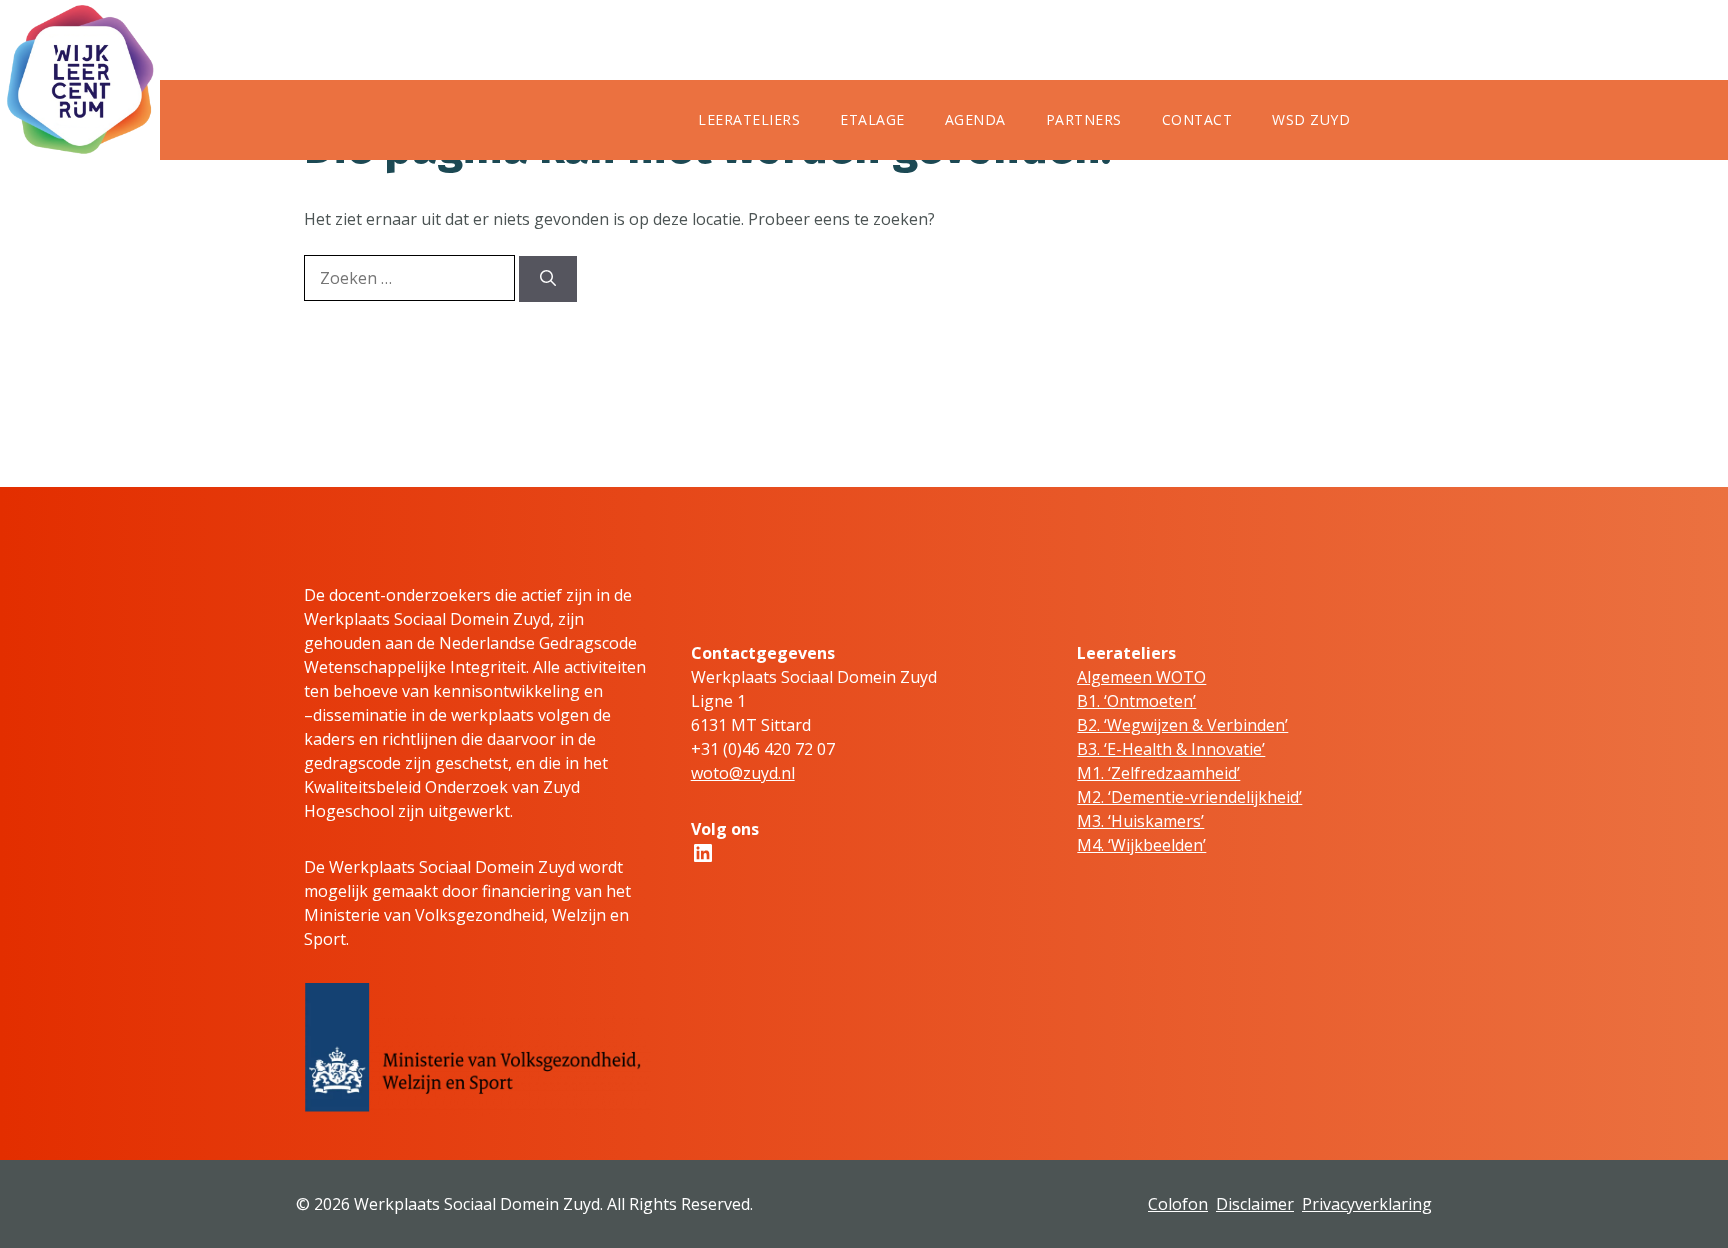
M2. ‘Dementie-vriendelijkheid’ (1189, 797)
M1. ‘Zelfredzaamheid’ (1158, 773)
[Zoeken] (548, 279)
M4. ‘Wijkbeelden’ (1141, 845)
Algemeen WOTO (1141, 677)
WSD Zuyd (1311, 119)
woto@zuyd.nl (743, 773)
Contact (1197, 119)
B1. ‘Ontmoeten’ (1136, 701)
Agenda (975, 119)
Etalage (872, 119)
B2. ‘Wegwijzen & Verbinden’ (1182, 725)
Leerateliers (749, 119)
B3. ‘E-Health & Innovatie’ (1171, 749)
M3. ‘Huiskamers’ (1140, 821)
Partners (1084, 119)
